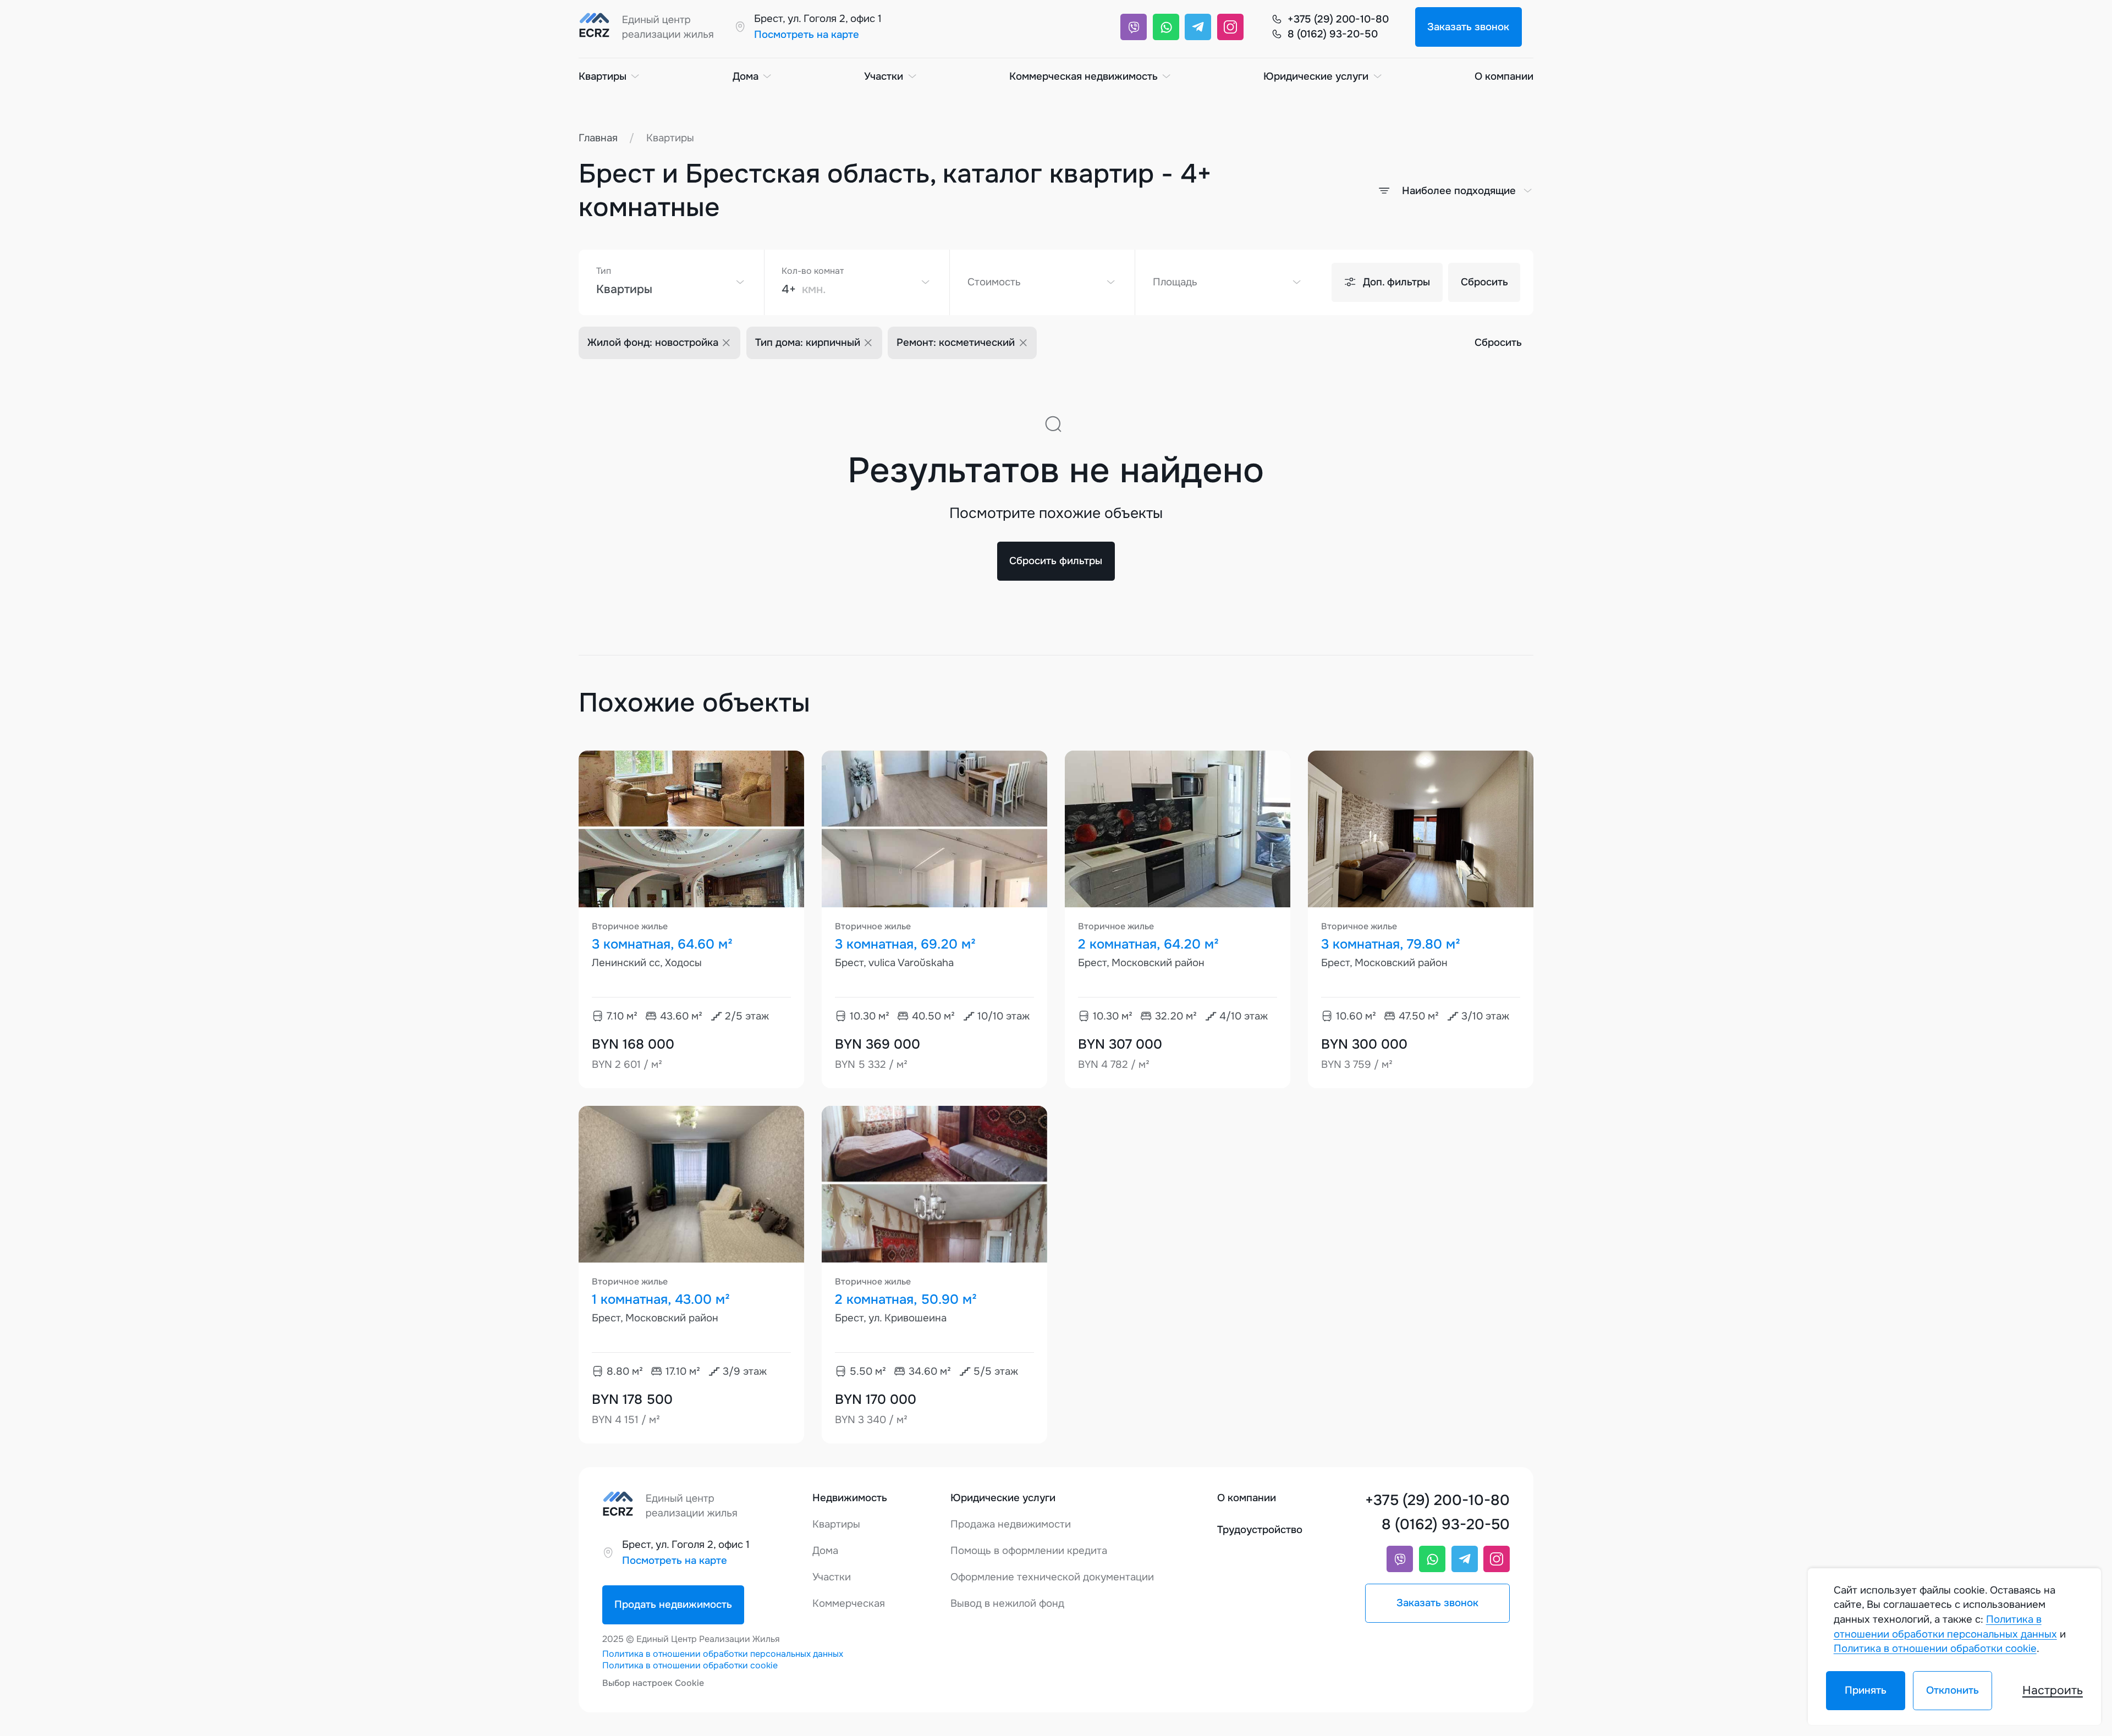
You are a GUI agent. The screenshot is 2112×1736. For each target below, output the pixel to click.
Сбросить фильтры (1056, 561)
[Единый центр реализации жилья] (650, 27)
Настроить (2053, 1690)
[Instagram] (1230, 27)
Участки (884, 76)
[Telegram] (1198, 27)
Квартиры (603, 76)
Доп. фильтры (1396, 282)
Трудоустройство (1260, 1530)
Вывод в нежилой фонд (1007, 1603)
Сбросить (1484, 282)
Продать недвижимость (673, 1605)
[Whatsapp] (1166, 27)
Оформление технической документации (1052, 1577)
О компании (1504, 76)
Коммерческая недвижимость (1083, 76)
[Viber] (1134, 27)
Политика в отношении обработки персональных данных (723, 1654)
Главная (598, 138)
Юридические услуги (1316, 76)
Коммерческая (849, 1603)
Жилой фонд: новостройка (653, 343)
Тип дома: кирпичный (808, 343)
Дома (746, 76)
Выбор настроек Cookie (653, 1683)
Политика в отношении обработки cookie (690, 1665)
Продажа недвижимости (1011, 1524)
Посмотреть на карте (807, 35)
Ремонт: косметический (956, 343)
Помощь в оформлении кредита (1029, 1551)
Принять (1866, 1690)
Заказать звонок (1468, 27)
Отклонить (1952, 1690)
